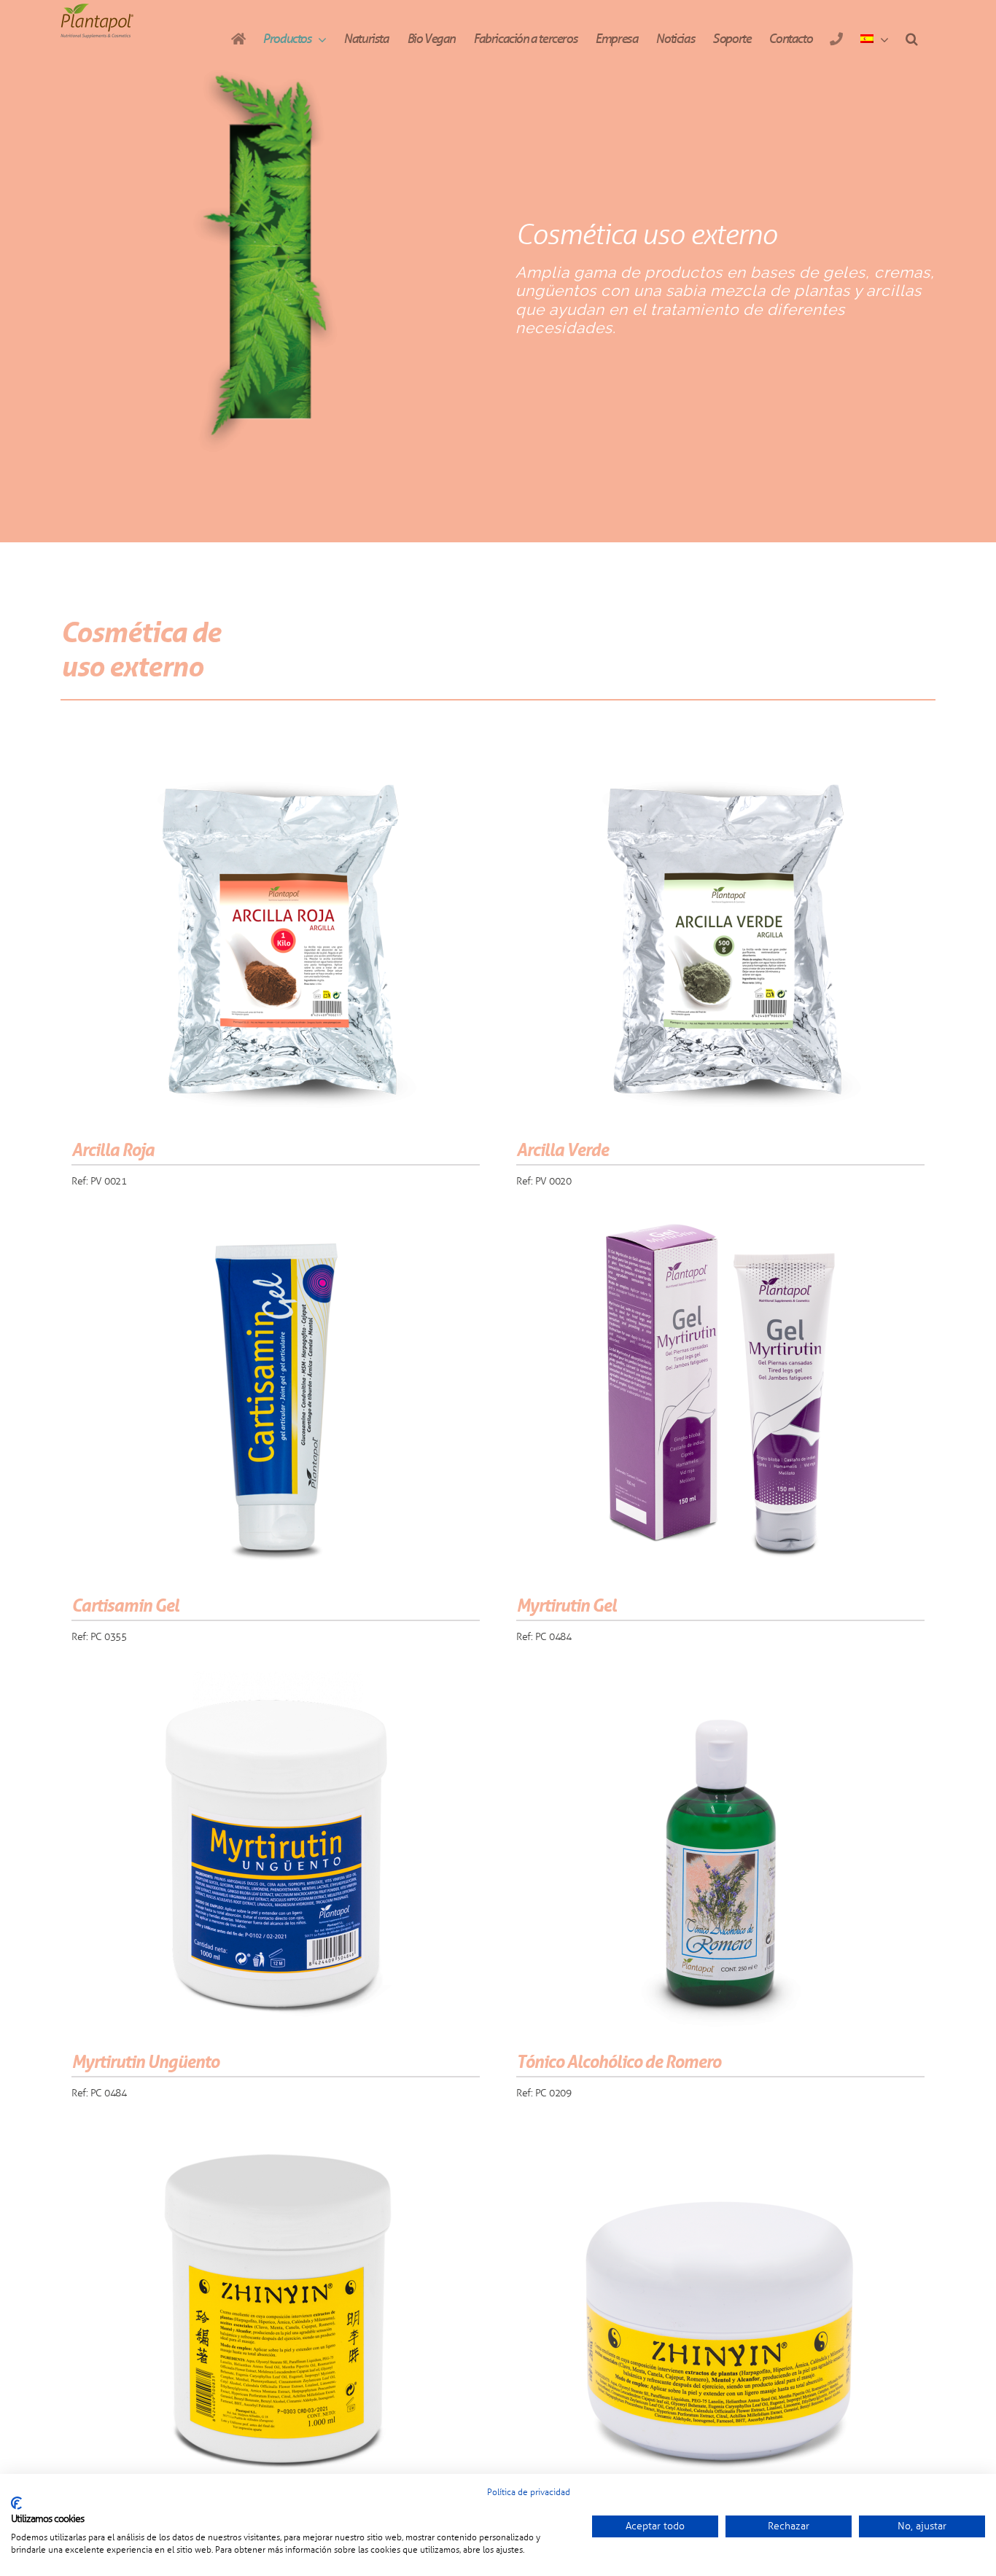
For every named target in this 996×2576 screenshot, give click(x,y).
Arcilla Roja (113, 1150)
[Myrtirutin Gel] (720, 1397)
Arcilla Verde (562, 1150)
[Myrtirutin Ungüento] (276, 1854)
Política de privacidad (529, 2492)
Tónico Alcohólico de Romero (618, 2062)
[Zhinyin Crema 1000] (276, 2310)
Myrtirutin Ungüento (145, 2062)
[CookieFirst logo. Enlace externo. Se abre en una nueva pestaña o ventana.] (16, 2503)
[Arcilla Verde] (720, 942)
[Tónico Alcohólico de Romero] (720, 1854)
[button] (911, 39)
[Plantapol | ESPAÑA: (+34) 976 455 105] (836, 39)
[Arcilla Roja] (276, 942)
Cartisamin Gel (125, 1605)
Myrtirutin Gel (566, 1605)
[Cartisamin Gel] (276, 1397)
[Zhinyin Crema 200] (720, 2310)
